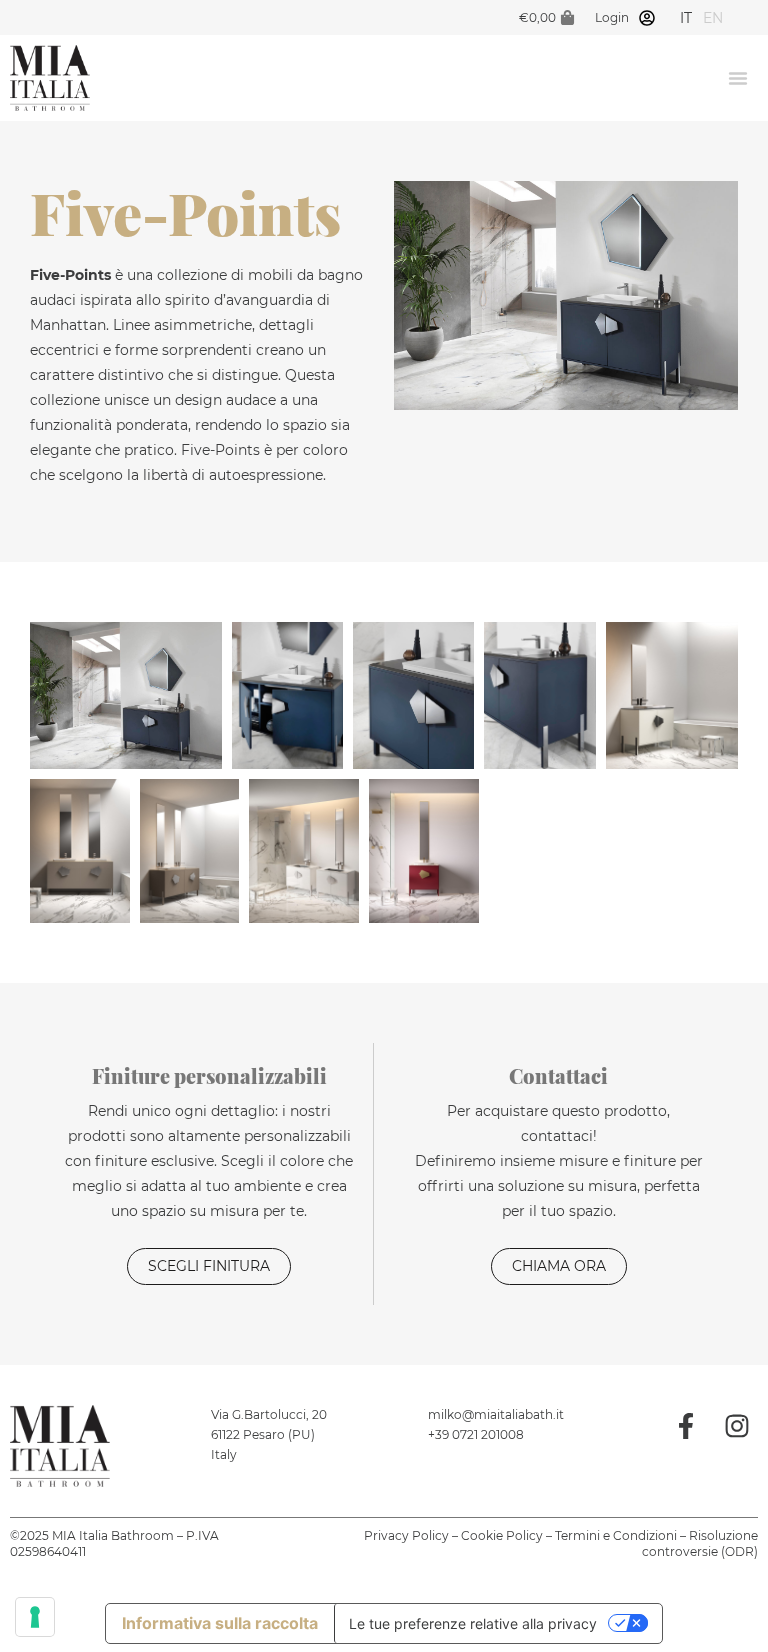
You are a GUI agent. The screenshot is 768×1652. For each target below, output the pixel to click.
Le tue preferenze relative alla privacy (473, 1623)
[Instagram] (737, 1426)
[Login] (647, 18)
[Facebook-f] (686, 1426)
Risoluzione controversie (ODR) (700, 1543)
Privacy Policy (406, 1535)
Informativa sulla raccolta (220, 1623)
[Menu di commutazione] (738, 78)
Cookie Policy (502, 1535)
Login (612, 17)
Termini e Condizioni (616, 1535)
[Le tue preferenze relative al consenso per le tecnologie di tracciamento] (35, 1617)
